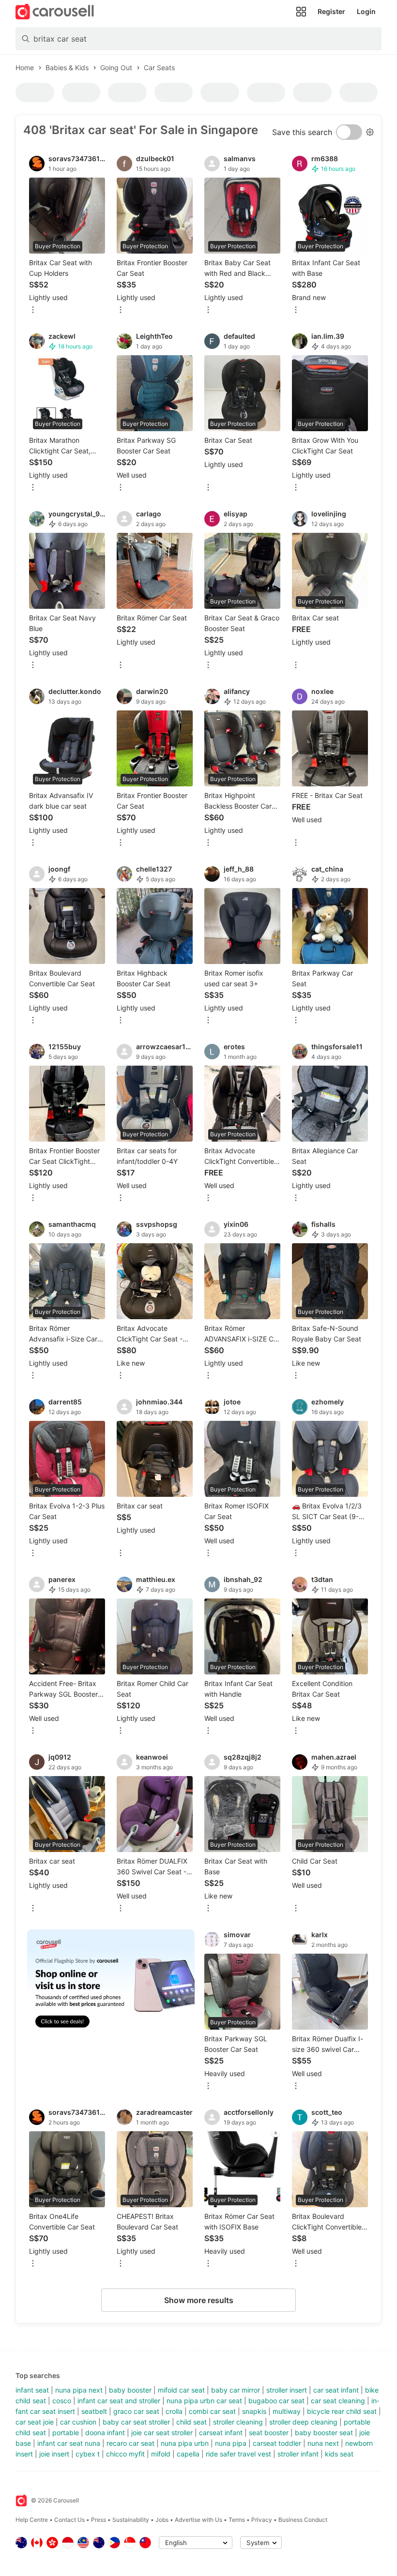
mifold (161, 2454)
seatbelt (94, 2411)
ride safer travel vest (238, 2454)
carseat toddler (277, 2443)
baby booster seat (324, 2433)
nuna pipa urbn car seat (204, 2401)
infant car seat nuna (69, 2443)
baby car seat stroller (136, 2422)
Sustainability (131, 2520)
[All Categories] (301, 12)
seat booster (269, 2433)
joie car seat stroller (162, 2433)
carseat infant (221, 2433)
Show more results (199, 2300)
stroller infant (298, 2454)
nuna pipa (231, 2443)
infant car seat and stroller (119, 2401)
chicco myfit (125, 2454)
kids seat (339, 2454)
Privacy (262, 2520)
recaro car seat (130, 2443)
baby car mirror (236, 2390)
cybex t (88, 2454)
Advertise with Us (198, 2520)
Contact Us (69, 2520)
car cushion (78, 2422)
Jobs (162, 2520)
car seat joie (35, 2422)
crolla (174, 2411)
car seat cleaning (338, 2401)
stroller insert (287, 2390)
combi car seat (212, 2411)
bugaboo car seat (276, 2401)
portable (66, 2433)
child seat (191, 2422)
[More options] (33, 310)
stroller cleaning (238, 2422)
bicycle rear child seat (342, 2411)
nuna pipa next (79, 2390)
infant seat (32, 2390)
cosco (62, 2401)
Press (99, 2520)
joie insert (54, 2454)
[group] (111, 1985)
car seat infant (336, 2390)
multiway (287, 2411)
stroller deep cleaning (303, 2422)
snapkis (254, 2411)
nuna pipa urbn (185, 2443)
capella (188, 2454)
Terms (237, 2520)
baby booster (130, 2390)
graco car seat (136, 2411)
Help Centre (32, 2520)
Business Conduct (303, 2520)
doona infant (105, 2433)
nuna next (323, 2443)
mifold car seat (181, 2390)
